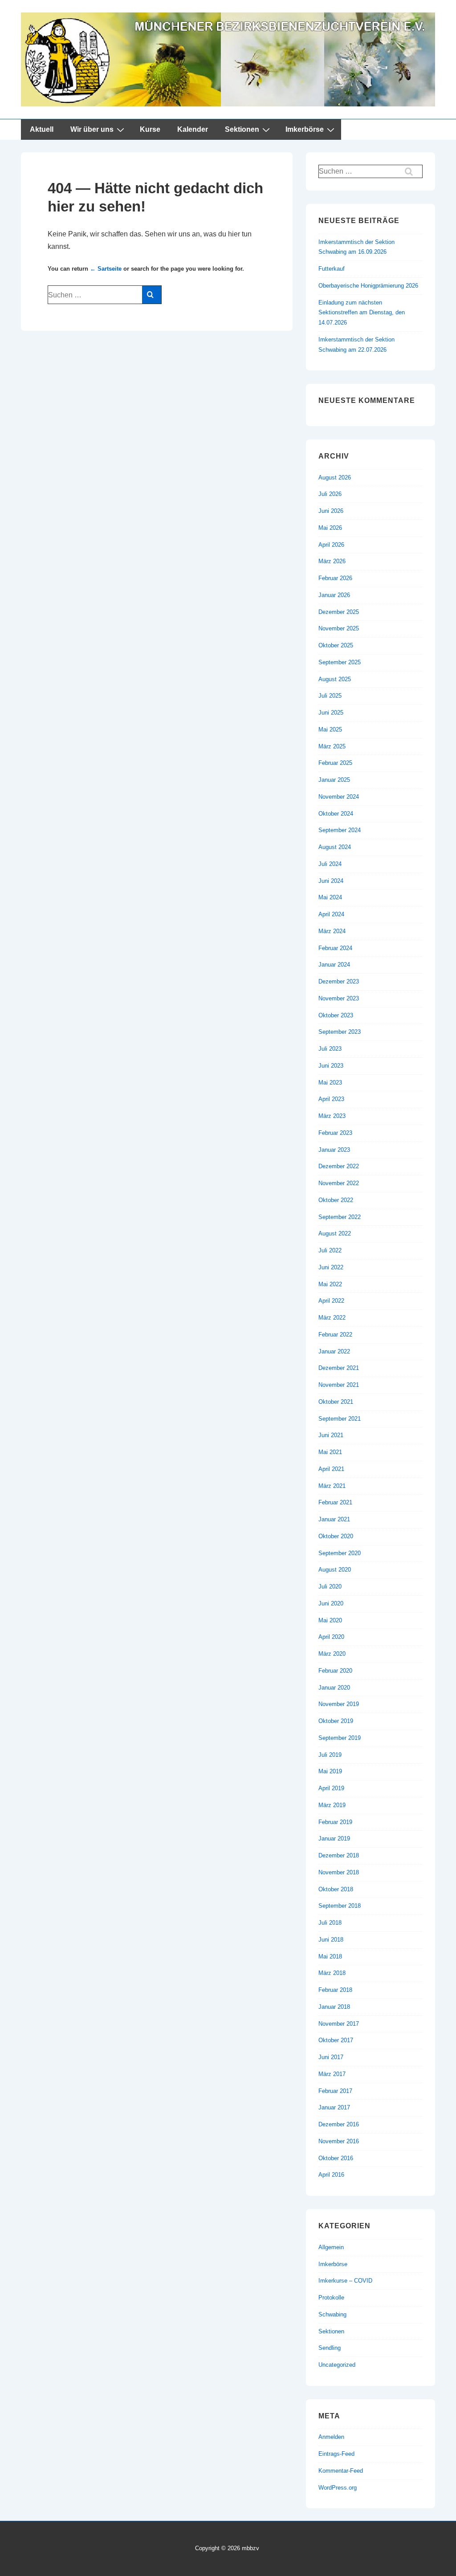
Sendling (330, 2348)
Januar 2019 (334, 1839)
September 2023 (340, 1032)
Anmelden (331, 2437)
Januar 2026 (334, 595)
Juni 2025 (331, 713)
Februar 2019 (335, 1822)
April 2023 (331, 1099)
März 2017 (332, 2074)
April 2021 (331, 1469)
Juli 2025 (330, 696)
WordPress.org (338, 2488)
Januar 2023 (334, 1150)
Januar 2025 (334, 780)
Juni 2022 (331, 1267)
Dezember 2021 (339, 1368)
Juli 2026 (330, 494)
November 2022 (339, 1183)
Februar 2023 (335, 1133)
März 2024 (332, 931)
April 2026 (331, 545)
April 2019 (331, 1788)
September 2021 (340, 1419)
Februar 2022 (335, 1335)
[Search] (152, 295)
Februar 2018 (335, 1990)
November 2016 (339, 2141)
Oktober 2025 (336, 645)
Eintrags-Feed (336, 2454)
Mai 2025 (330, 729)
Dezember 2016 (339, 2124)
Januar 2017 (334, 2107)
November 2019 (339, 1704)
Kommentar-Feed (341, 2471)
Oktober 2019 (336, 1721)
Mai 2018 (330, 1956)
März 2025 (332, 746)
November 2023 (339, 998)
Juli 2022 (330, 1250)
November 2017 (339, 2024)
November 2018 (339, 1872)
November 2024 (339, 797)
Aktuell (42, 129)
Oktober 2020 (336, 1536)
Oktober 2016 (336, 2158)
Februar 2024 (335, 948)
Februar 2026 (335, 578)
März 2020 (332, 1654)
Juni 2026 (331, 511)
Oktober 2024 (336, 814)
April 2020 (331, 1637)
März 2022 (332, 1318)
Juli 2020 (330, 1587)
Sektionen (242, 129)
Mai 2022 (330, 1284)
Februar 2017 (335, 2091)
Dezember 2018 (339, 1855)
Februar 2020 (335, 1671)
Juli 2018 (330, 1923)
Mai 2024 (330, 897)
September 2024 (340, 830)
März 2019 (332, 1805)
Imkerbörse (305, 129)
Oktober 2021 (336, 1402)
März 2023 (332, 1116)
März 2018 (332, 1973)
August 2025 (335, 679)
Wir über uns (92, 129)
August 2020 (335, 1570)
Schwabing (332, 2314)
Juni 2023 (331, 1066)
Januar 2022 (334, 1351)
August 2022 (335, 1233)
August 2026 (335, 477)
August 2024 (335, 847)
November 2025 (339, 628)
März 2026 (332, 561)
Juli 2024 (330, 864)
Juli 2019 (330, 1755)
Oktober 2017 (336, 2040)
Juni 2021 (331, 1435)
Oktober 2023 (336, 1015)
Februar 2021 (335, 1502)
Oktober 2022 (336, 1200)
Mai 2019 (330, 1771)
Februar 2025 (335, 763)
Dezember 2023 (339, 981)
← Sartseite (106, 269)
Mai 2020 (330, 1620)
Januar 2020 (334, 1688)
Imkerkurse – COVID (345, 2281)
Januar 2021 (334, 1519)
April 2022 (331, 1301)
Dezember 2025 (339, 612)
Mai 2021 (330, 1452)
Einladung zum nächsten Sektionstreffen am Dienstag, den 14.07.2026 (362, 313)
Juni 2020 (331, 1603)
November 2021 (339, 1385)
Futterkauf (332, 269)
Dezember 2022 (339, 1166)
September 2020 (340, 1553)
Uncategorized (337, 2365)
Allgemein (331, 2247)
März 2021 (332, 1486)
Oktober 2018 (336, 1889)
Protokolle (331, 2298)
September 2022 (340, 1217)
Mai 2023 (330, 1083)
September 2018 (340, 1906)
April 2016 (331, 2175)
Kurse (150, 129)
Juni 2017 (331, 2057)
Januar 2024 (334, 965)
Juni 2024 (331, 881)
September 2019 (340, 1738)
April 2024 (331, 914)
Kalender (193, 129)
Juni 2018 (331, 1940)
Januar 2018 (334, 2007)
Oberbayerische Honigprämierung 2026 (368, 286)
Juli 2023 (330, 1049)
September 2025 (340, 662)
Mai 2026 (330, 528)
